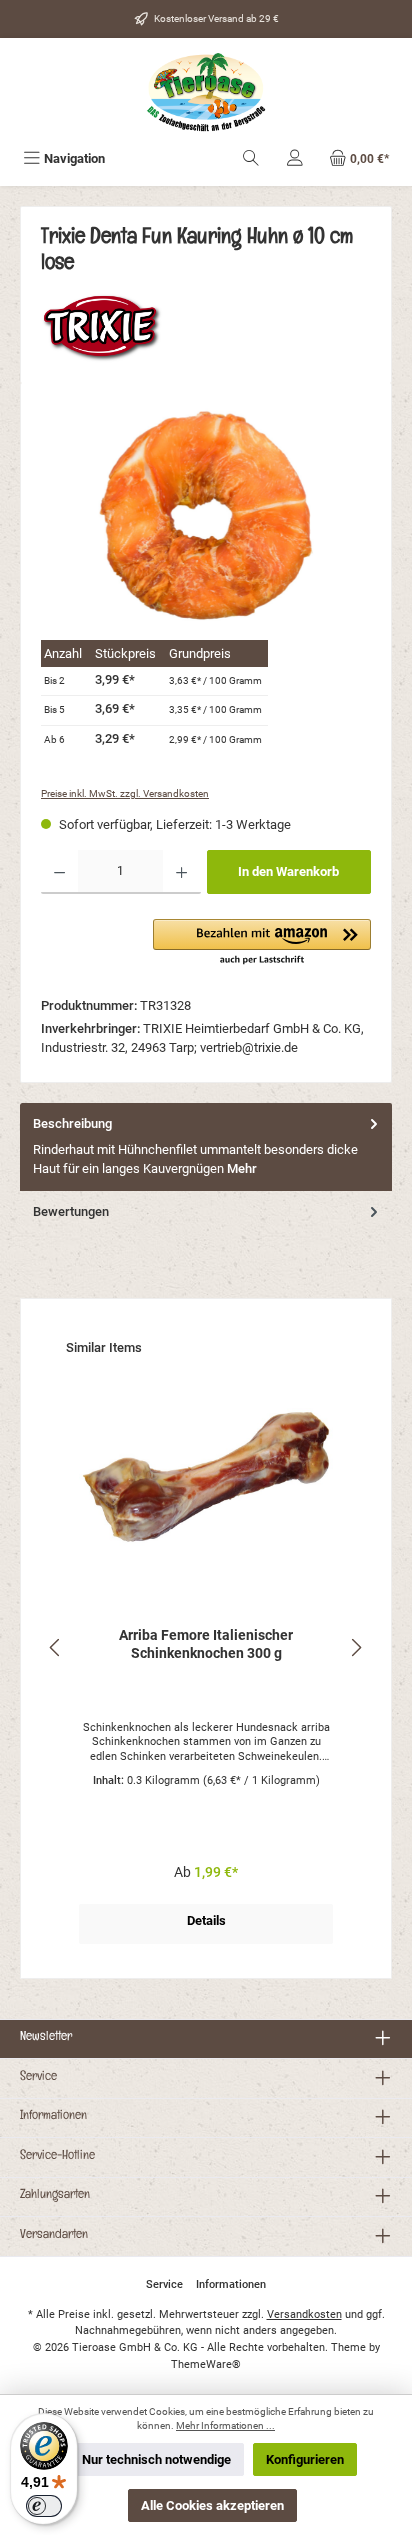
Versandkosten (304, 2314)
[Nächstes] (356, 1647)
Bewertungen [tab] (71, 1211)
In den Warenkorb (288, 871)
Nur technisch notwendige (156, 2459)
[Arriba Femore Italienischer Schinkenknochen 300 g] (206, 1477)
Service (38, 2078)
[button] (262, 943)
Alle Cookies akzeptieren (212, 2505)
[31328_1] (206, 515)
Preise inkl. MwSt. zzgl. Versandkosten (125, 793)
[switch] (44, 2506)
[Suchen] (251, 158)
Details (206, 1920)
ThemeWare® (206, 2364)
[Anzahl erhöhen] (181, 872)
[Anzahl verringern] (59, 872)
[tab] (206, 1147)
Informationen (53, 2117)
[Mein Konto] (295, 158)
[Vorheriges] (56, 1647)
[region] (206, 515)
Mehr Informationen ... (225, 2425)
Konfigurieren (305, 2459)
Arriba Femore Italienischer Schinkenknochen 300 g (206, 1644)
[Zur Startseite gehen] (206, 92)
